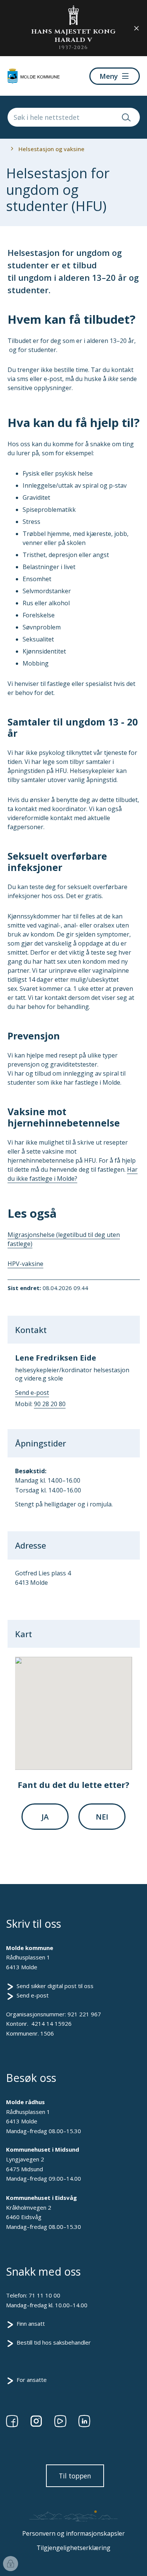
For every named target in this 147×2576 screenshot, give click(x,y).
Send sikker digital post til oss (55, 1986)
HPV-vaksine (25, 1264)
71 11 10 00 (44, 2295)
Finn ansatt (31, 2323)
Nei (102, 1817)
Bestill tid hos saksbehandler (54, 2342)
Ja (45, 1817)
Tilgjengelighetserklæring (73, 2548)
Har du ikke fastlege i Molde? (73, 1174)
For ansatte (32, 2380)
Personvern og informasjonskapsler (73, 2533)
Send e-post (33, 1995)
